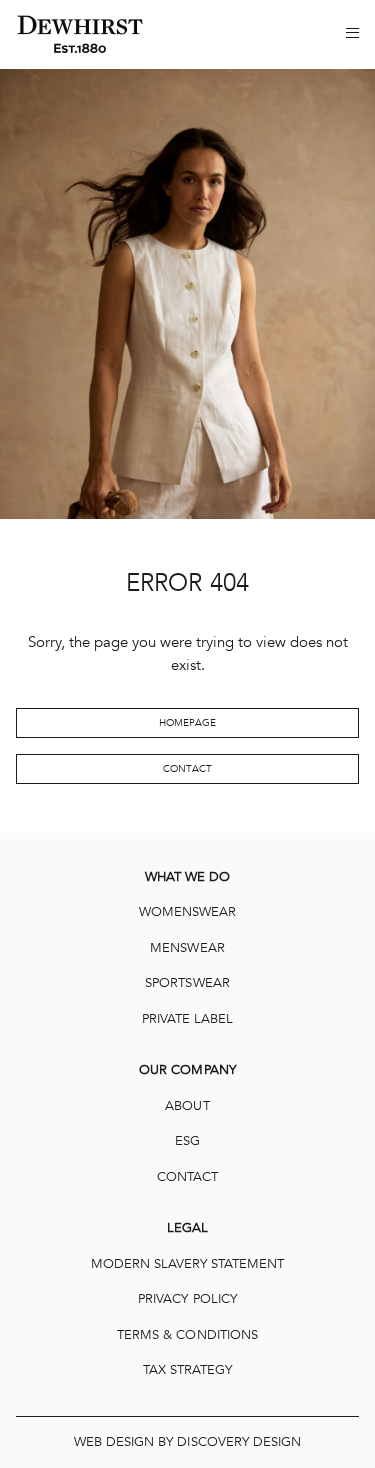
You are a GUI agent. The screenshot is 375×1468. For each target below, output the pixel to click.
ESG (187, 1141)
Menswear (187, 948)
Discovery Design (238, 1442)
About (187, 1106)
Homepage (187, 723)
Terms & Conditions (187, 1335)
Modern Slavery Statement (188, 1264)
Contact (187, 769)
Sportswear (187, 983)
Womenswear (187, 912)
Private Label (187, 1019)
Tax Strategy (187, 1370)
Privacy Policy (187, 1299)
